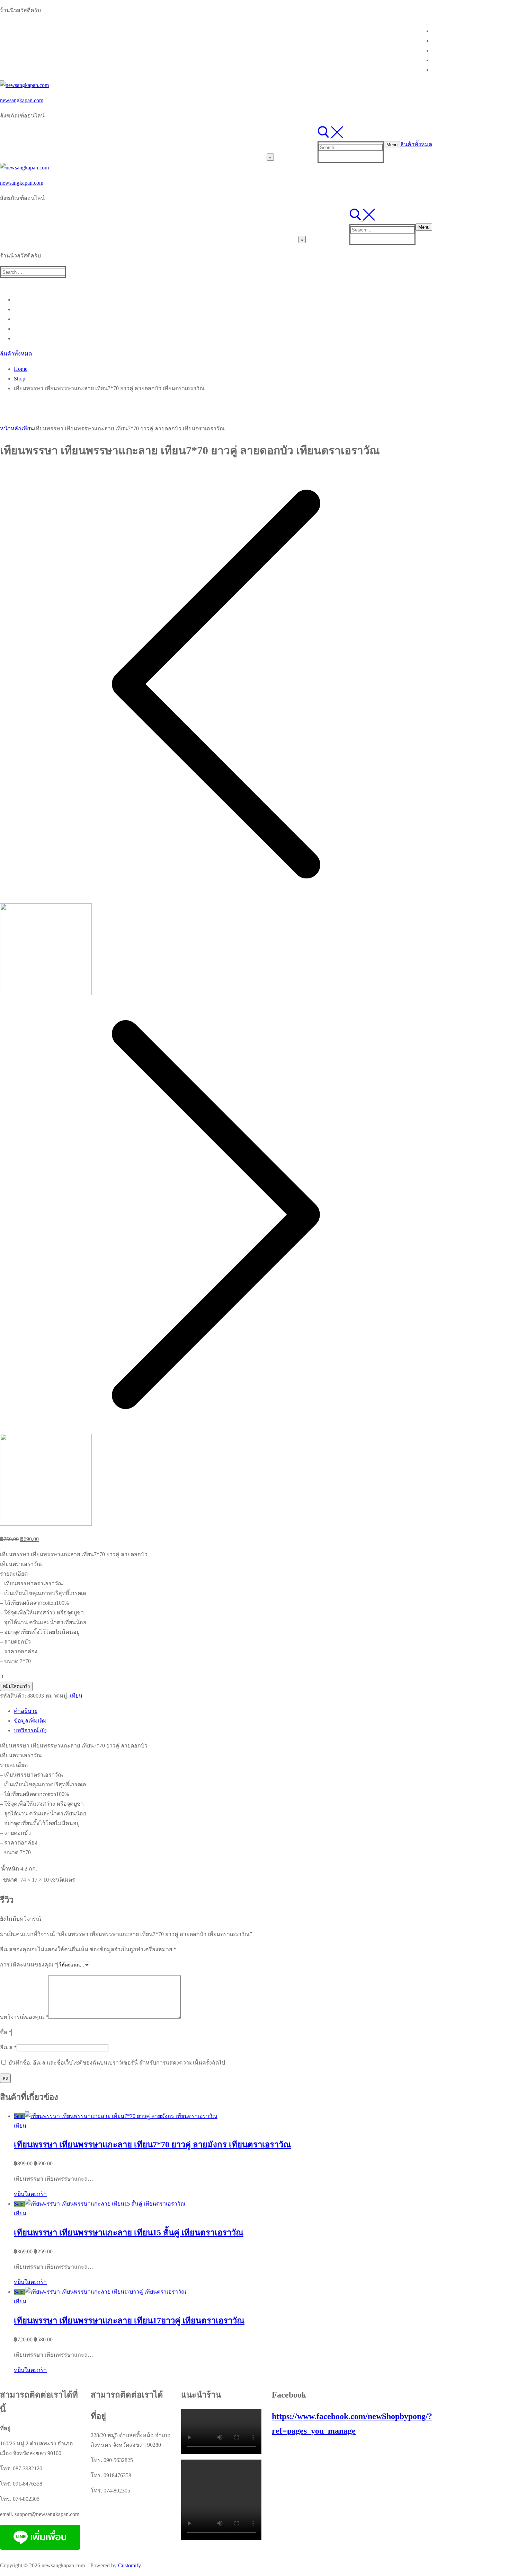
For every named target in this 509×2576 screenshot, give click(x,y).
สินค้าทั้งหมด (416, 144)
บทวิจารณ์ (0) (30, 1730)
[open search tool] (330, 136)
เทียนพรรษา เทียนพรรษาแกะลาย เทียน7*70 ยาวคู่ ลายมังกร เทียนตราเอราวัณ (152, 2145)
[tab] (223, 1711)
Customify (129, 2565)
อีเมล (8, 2047)
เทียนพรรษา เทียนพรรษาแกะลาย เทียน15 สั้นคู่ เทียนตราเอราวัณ (129, 2233)
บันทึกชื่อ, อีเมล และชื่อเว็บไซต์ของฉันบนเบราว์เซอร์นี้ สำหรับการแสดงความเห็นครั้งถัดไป (117, 2063)
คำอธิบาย (26, 1711)
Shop (20, 379)
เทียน (28, 428)
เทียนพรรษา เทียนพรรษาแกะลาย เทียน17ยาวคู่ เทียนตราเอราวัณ (129, 2321)
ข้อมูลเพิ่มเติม (30, 1721)
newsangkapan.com (22, 100)
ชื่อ (6, 2032)
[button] (30, 2194)
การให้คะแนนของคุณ (29, 1965)
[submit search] (270, 157)
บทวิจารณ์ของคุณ (24, 2017)
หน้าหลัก (11, 428)
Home (21, 369)
